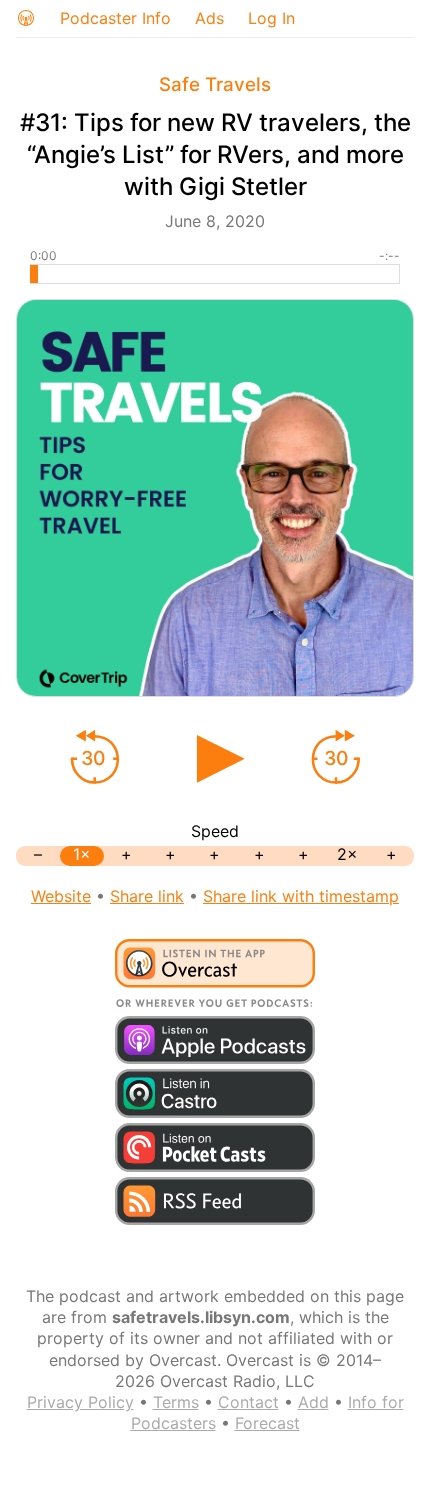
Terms (176, 1402)
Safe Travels (215, 84)
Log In (271, 18)
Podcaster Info (115, 18)
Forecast (267, 1423)
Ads (209, 18)
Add (313, 1402)
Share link (147, 896)
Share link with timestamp (301, 896)
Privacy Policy (80, 1402)
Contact (248, 1402)
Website (61, 896)
